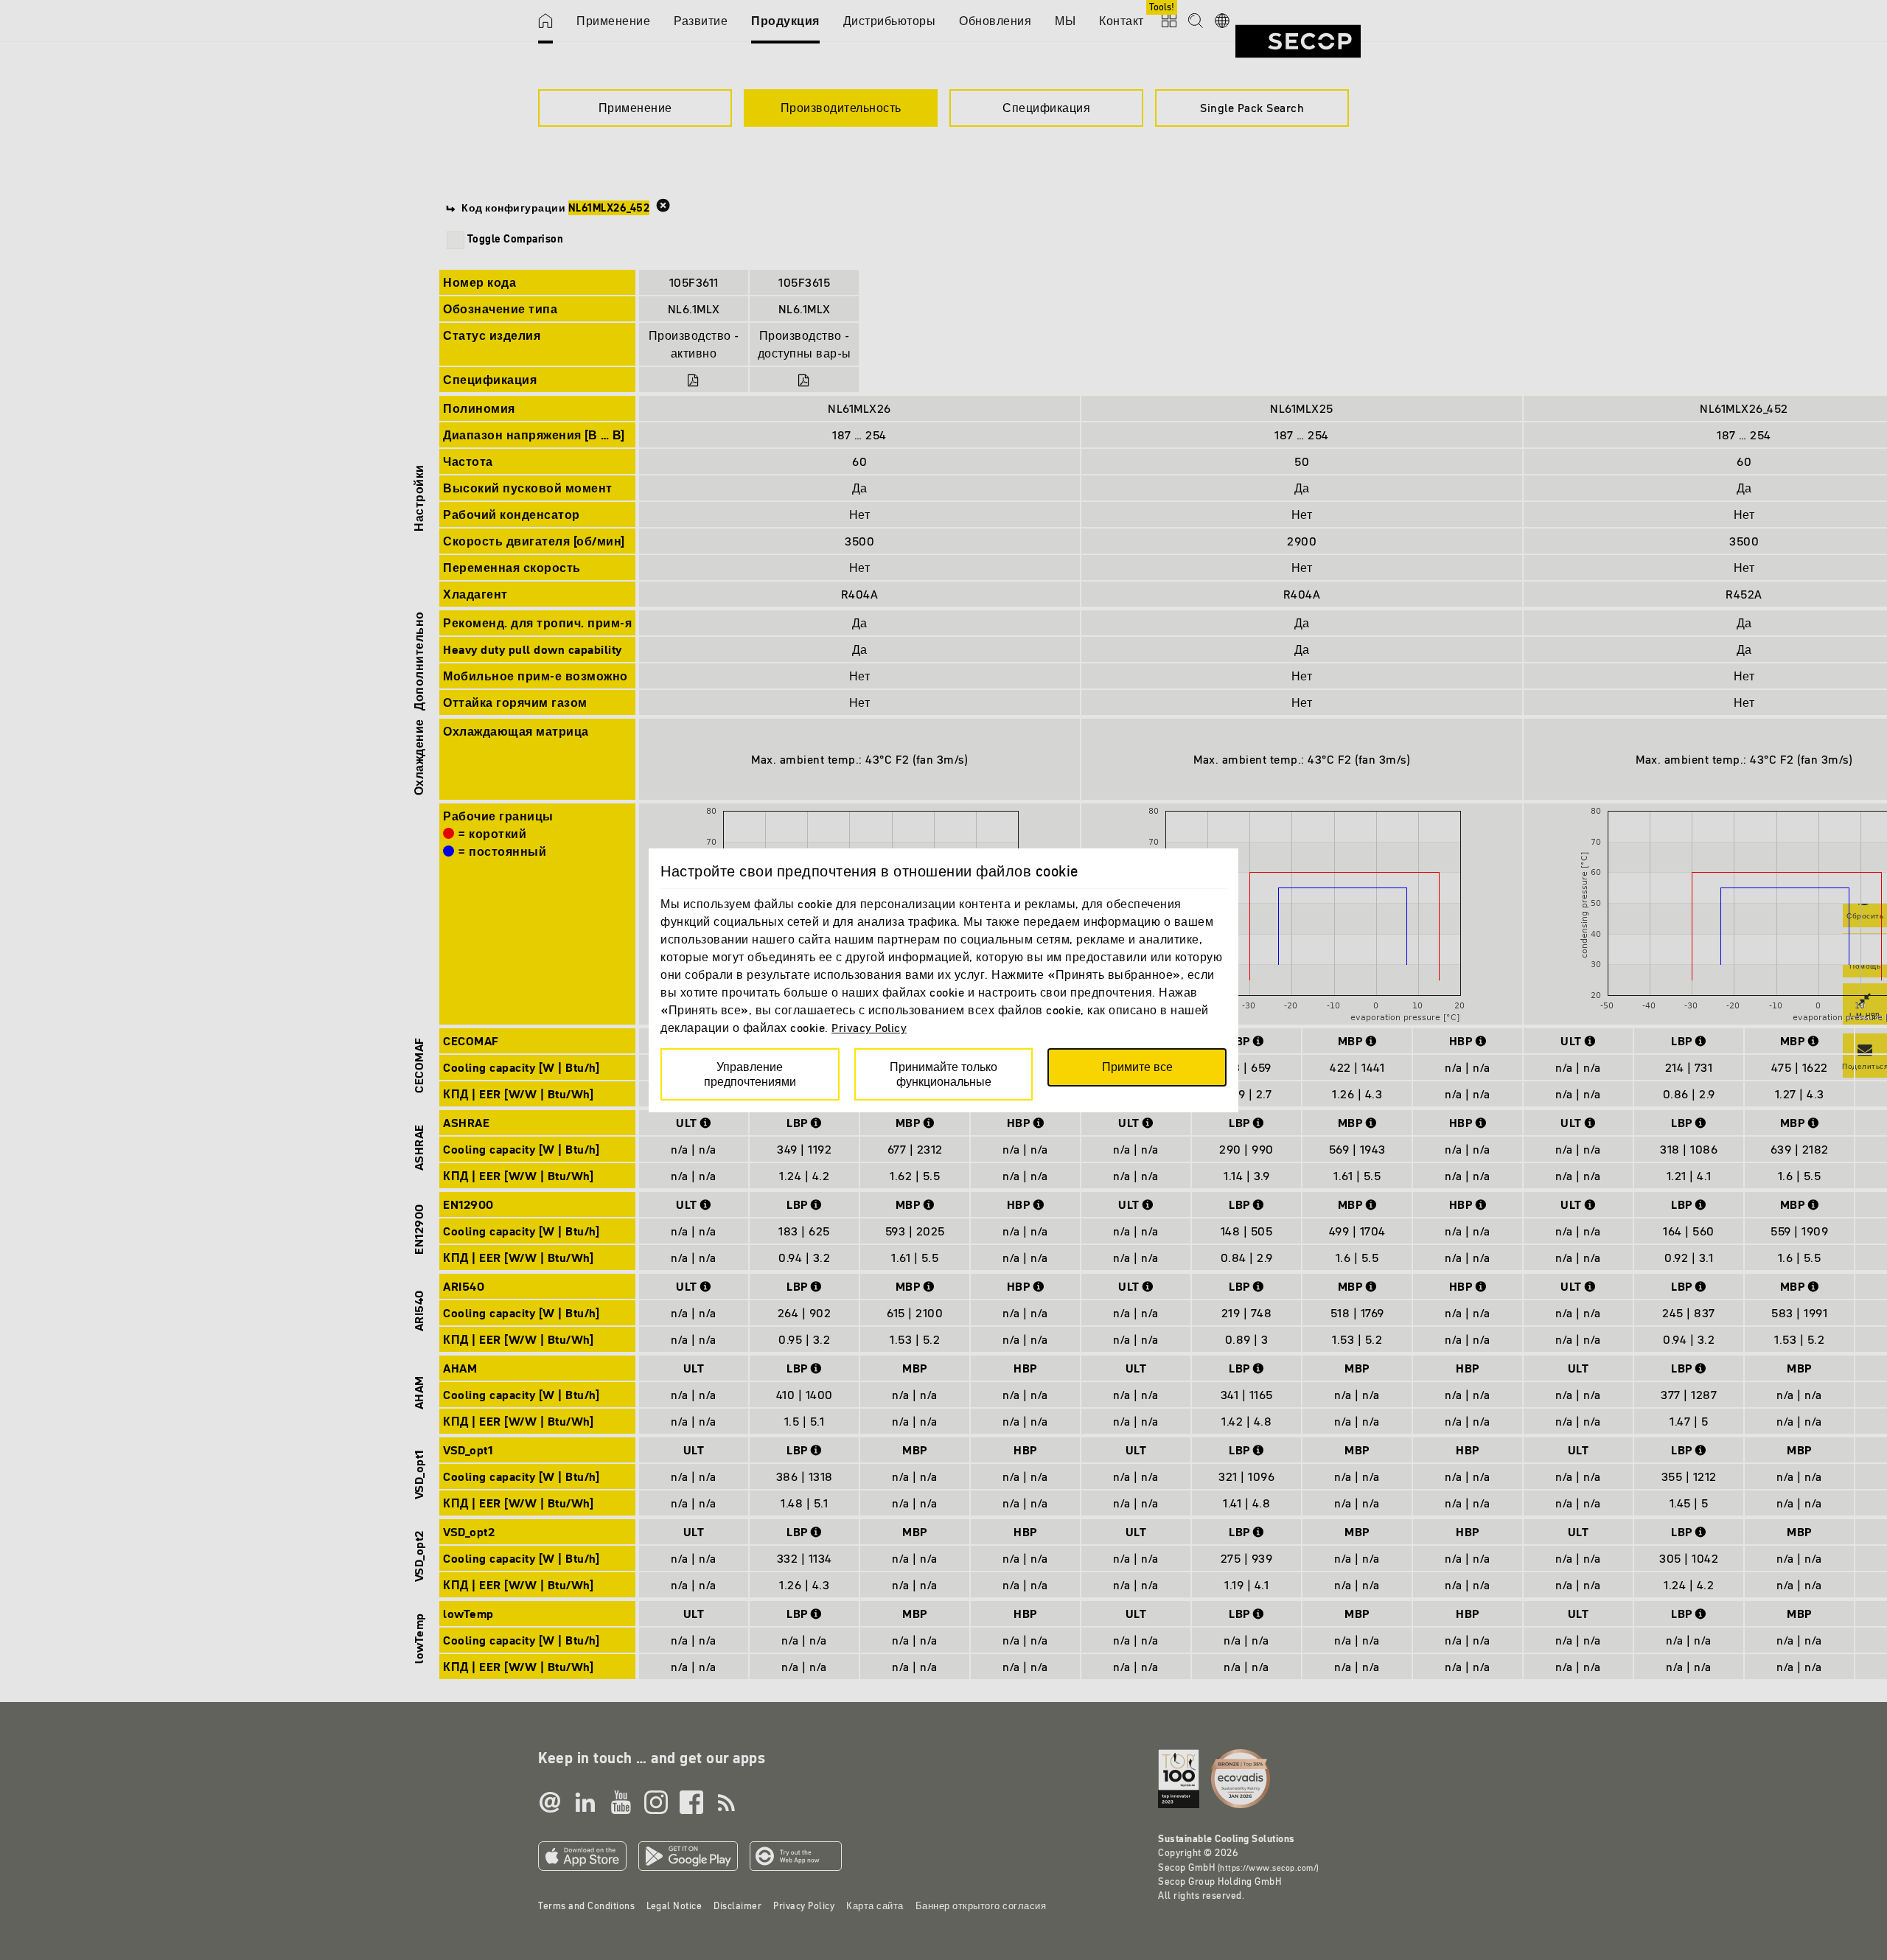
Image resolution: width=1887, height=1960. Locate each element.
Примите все (1137, 1067)
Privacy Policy (869, 1028)
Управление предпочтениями (750, 1074)
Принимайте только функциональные (943, 1074)
